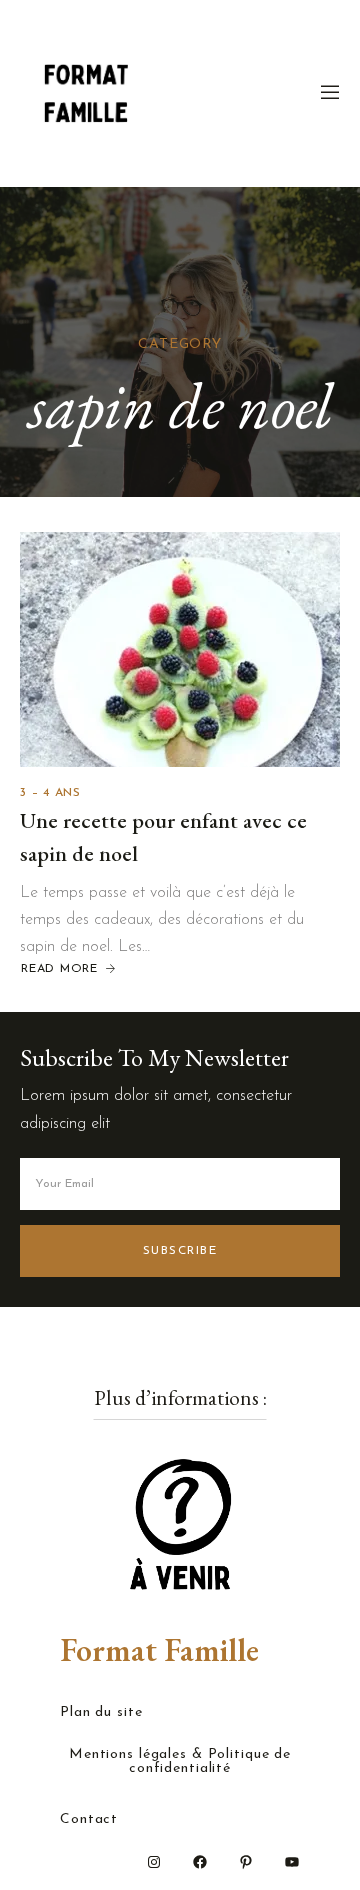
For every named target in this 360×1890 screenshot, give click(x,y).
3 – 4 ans (50, 793)
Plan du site (101, 1713)
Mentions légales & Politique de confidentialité (180, 1762)
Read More (59, 969)
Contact (89, 1820)
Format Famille (159, 1650)
